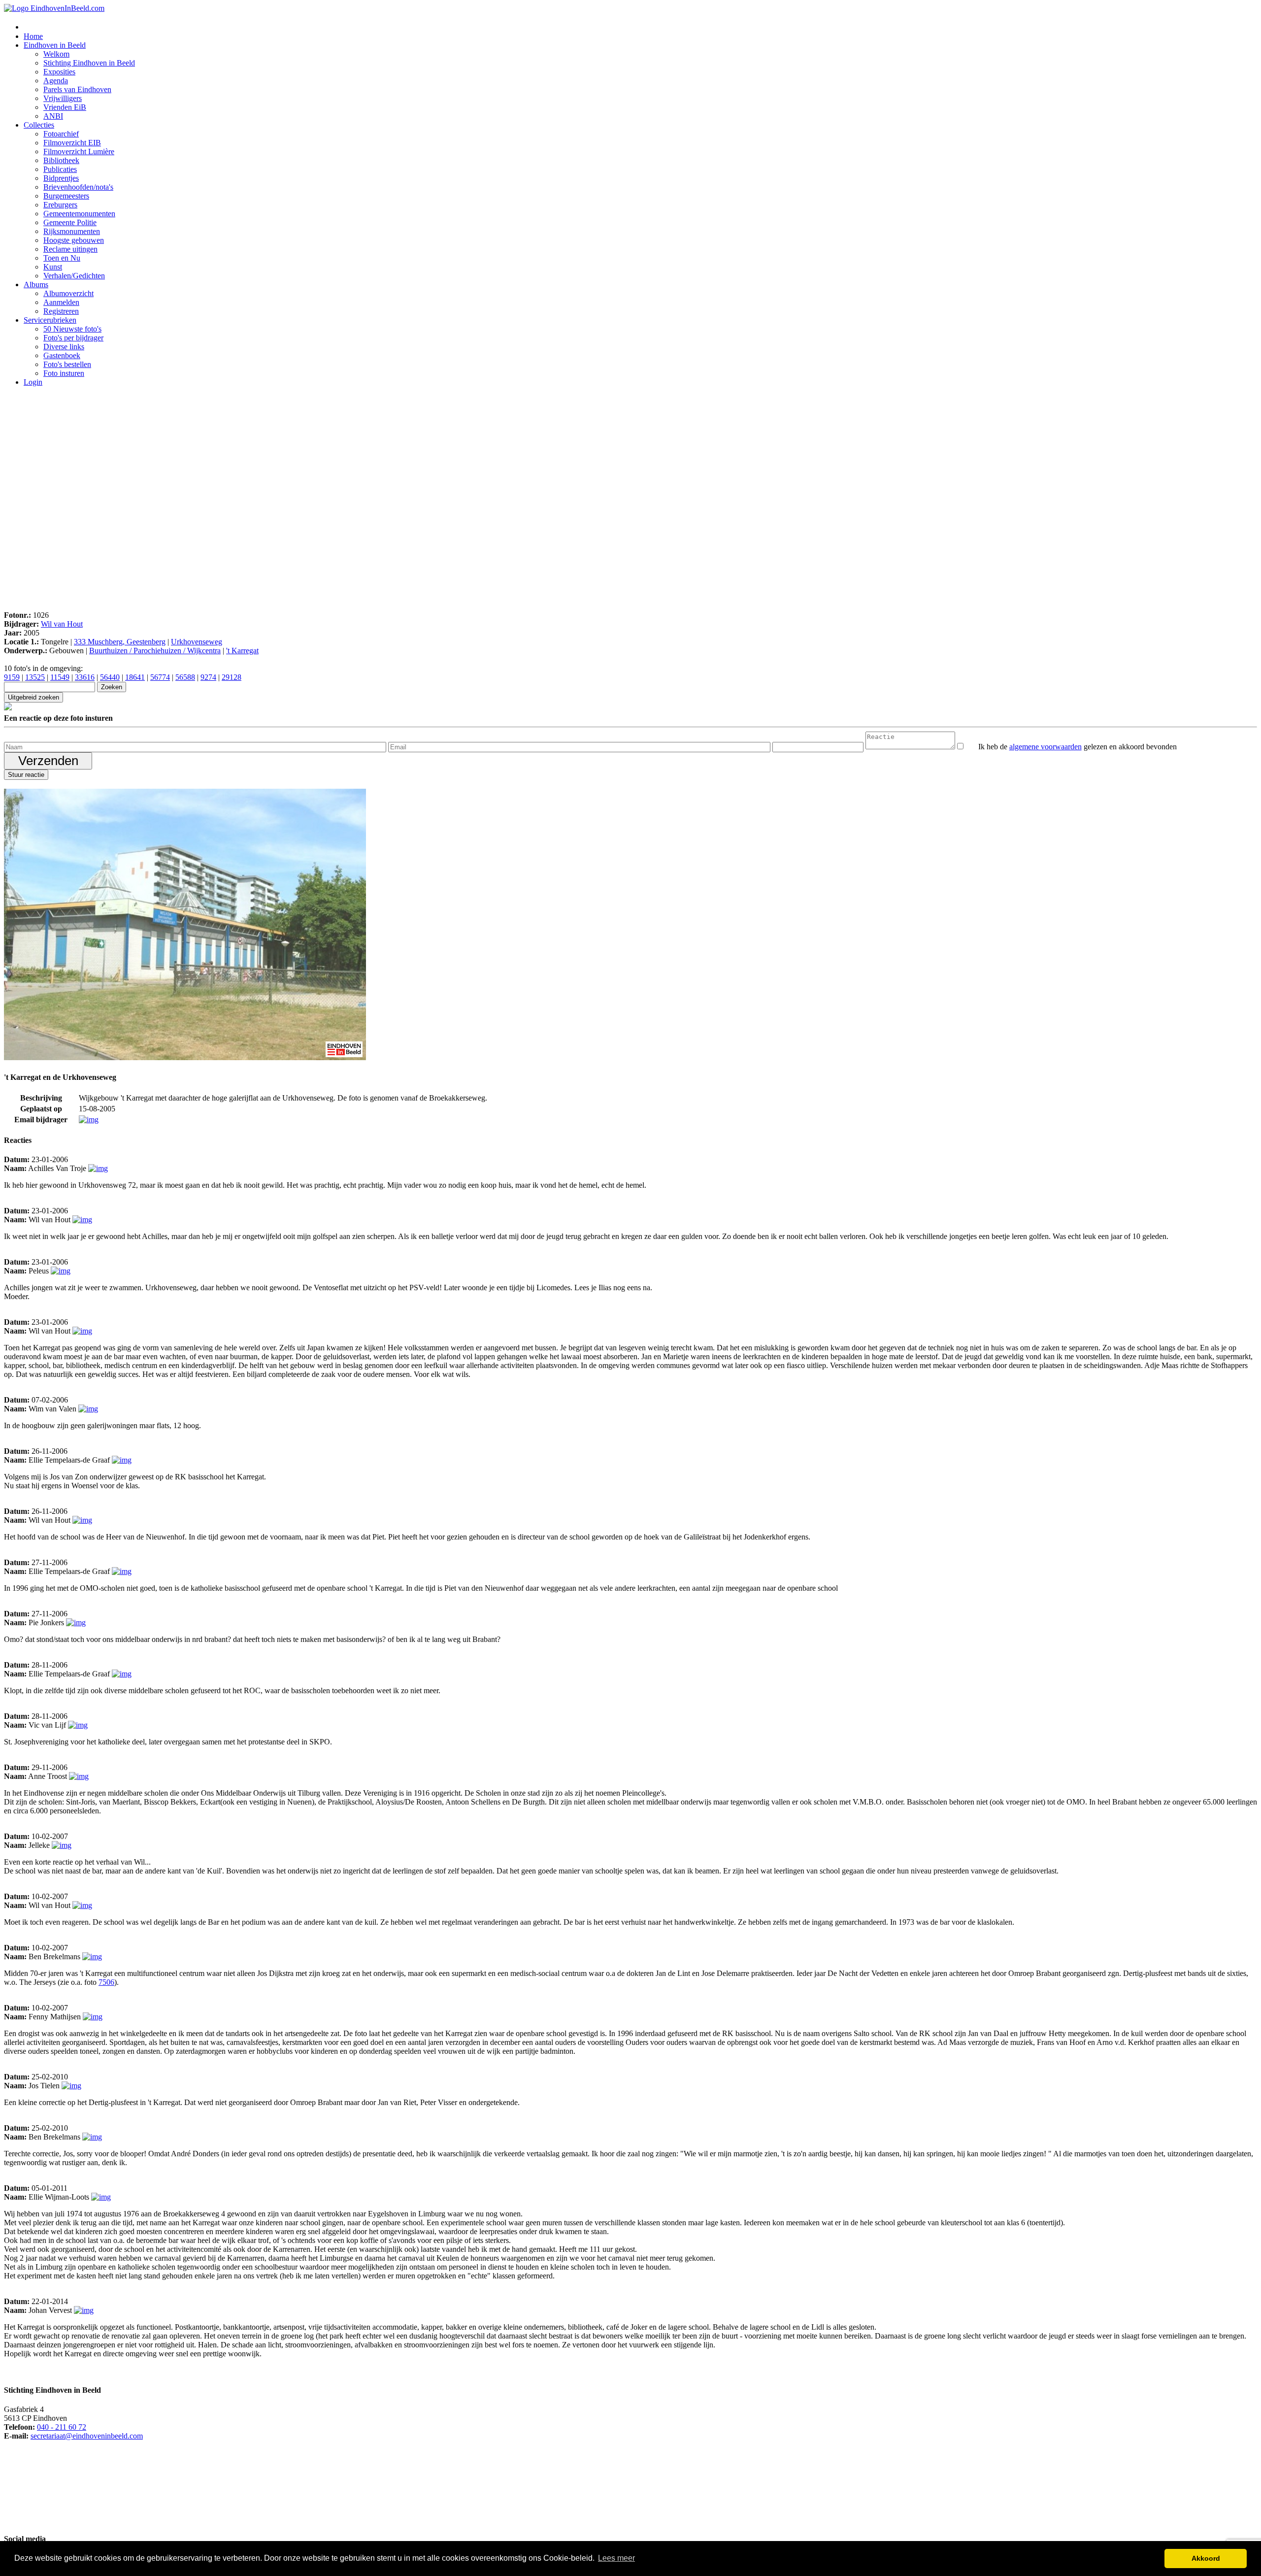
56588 (185, 677)
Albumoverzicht (68, 293)
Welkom (56, 54)
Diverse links (64, 347)
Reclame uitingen (70, 249)
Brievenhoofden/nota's (78, 187)
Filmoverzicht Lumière (79, 151)
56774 (160, 677)
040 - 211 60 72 (62, 2427)
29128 (232, 677)
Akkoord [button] (1206, 2558)
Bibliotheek (61, 160)
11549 (60, 677)
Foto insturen (64, 373)
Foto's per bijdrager (73, 338)
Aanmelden (61, 302)
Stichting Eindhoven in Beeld (89, 63)
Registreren (61, 311)
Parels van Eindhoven (77, 89)
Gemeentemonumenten (79, 214)
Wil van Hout (62, 624)
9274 (208, 677)
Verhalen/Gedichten (74, 276)
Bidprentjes (61, 178)
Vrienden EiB (65, 107)
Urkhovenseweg (197, 642)
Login (33, 382)
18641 (135, 677)
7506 (106, 1982)
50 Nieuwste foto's (72, 329)
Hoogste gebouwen (74, 240)
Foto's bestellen (67, 364)
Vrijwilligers (63, 98)
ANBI (53, 116)
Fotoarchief (61, 134)
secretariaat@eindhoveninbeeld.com (87, 2436)
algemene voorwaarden (1045, 747)
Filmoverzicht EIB (72, 143)
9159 (12, 677)
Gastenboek (62, 355)
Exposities (59, 72)
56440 (110, 677)
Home (33, 36)
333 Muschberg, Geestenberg (120, 642)
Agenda (56, 81)
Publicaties (60, 169)
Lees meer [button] (616, 2558)
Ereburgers (60, 205)
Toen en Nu (62, 258)
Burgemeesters (66, 196)
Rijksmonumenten (72, 231)
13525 (35, 677)
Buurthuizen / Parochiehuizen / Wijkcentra (155, 651)
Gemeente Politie (70, 222)
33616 (85, 677)
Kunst (53, 267)
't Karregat (242, 651)
